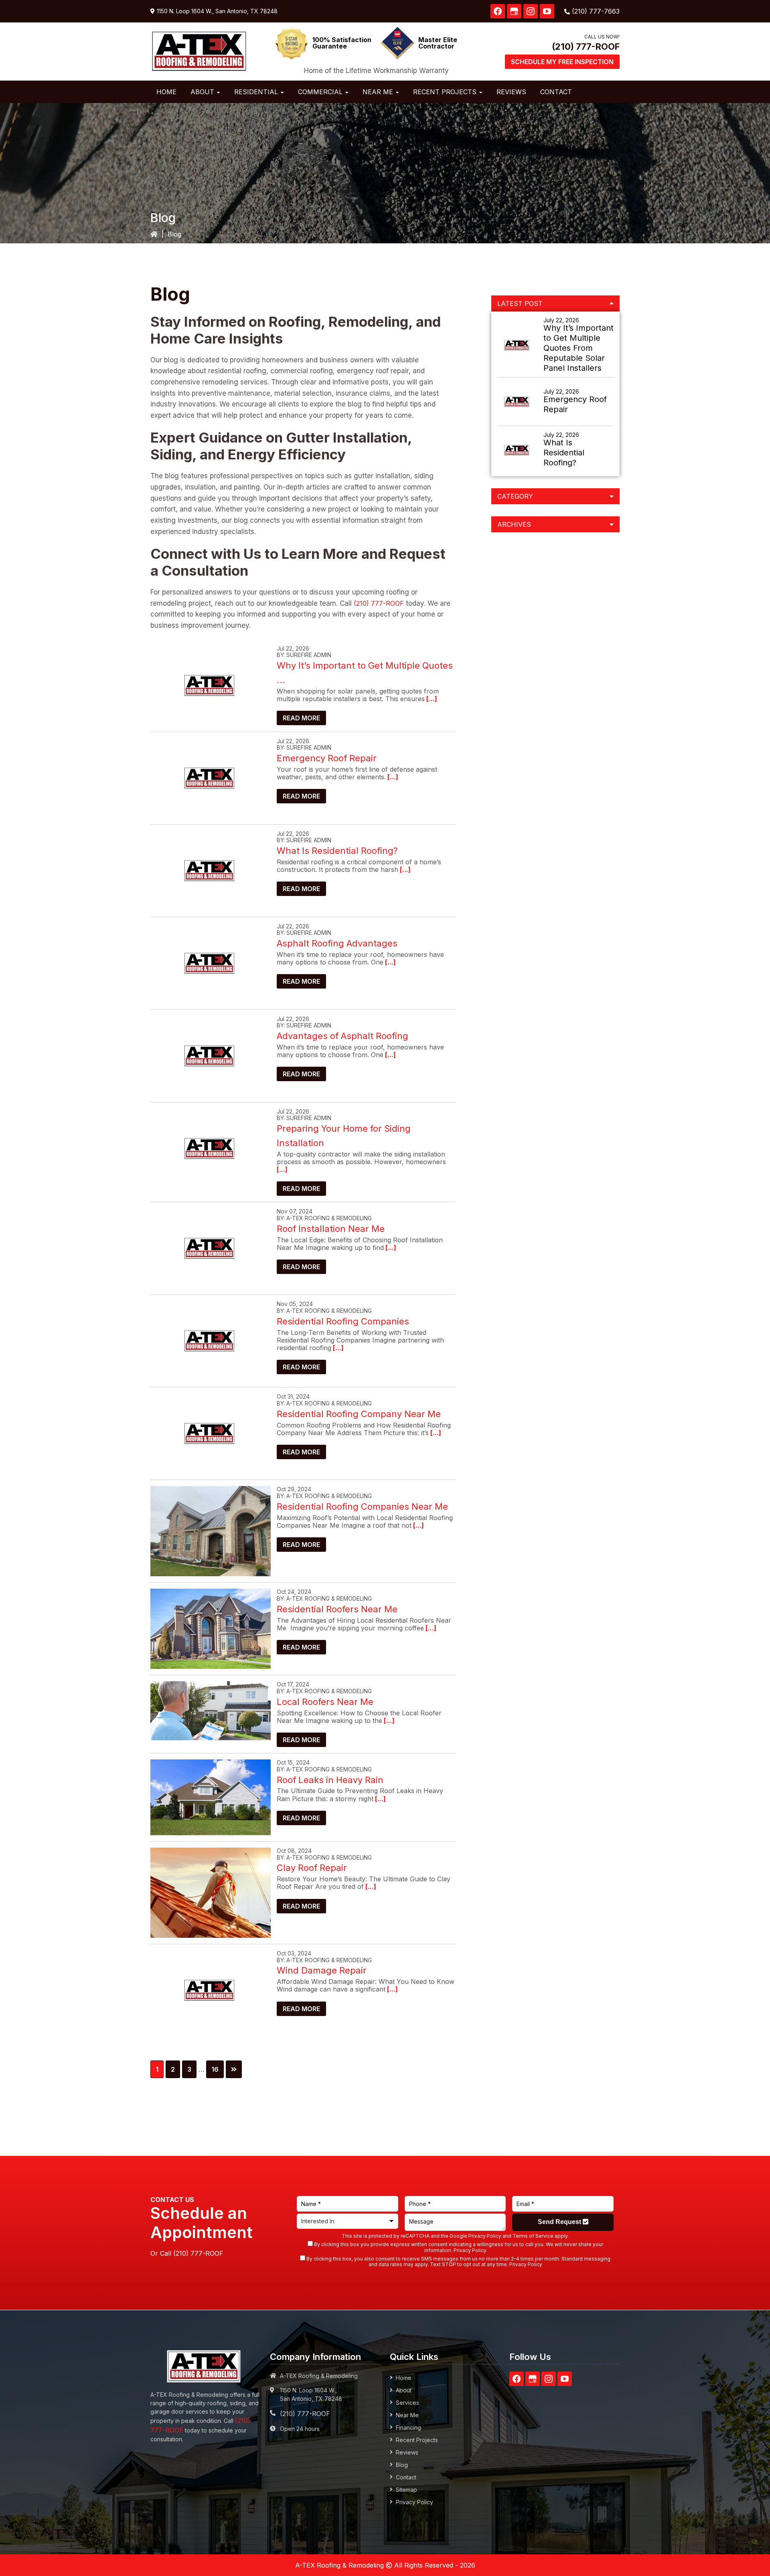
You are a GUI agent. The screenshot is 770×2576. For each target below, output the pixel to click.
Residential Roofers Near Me (337, 1609)
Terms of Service (533, 2236)
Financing (408, 2427)
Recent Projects (417, 2440)
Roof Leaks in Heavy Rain (330, 1780)
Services (407, 2403)
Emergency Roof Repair (327, 758)
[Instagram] (531, 11)
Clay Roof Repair (312, 1868)
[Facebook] (498, 11)
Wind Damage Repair (322, 1970)
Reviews (407, 2452)
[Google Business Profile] (514, 11)
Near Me (407, 2415)
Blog (402, 2465)
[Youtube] (547, 11)
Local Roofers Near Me (325, 1702)
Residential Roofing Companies (343, 1321)
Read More (301, 718)
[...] (431, 699)
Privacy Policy (485, 2236)
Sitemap (406, 2490)
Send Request (560, 2222)
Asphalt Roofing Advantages (337, 943)
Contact (406, 2477)
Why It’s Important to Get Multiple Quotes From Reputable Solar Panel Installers (579, 348)
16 (217, 2069)
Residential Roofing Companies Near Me (362, 1506)
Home (404, 2378)
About (404, 2390)
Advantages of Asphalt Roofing (342, 1036)
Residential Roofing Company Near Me (359, 1414)
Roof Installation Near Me (331, 1229)
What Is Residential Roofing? (337, 851)
